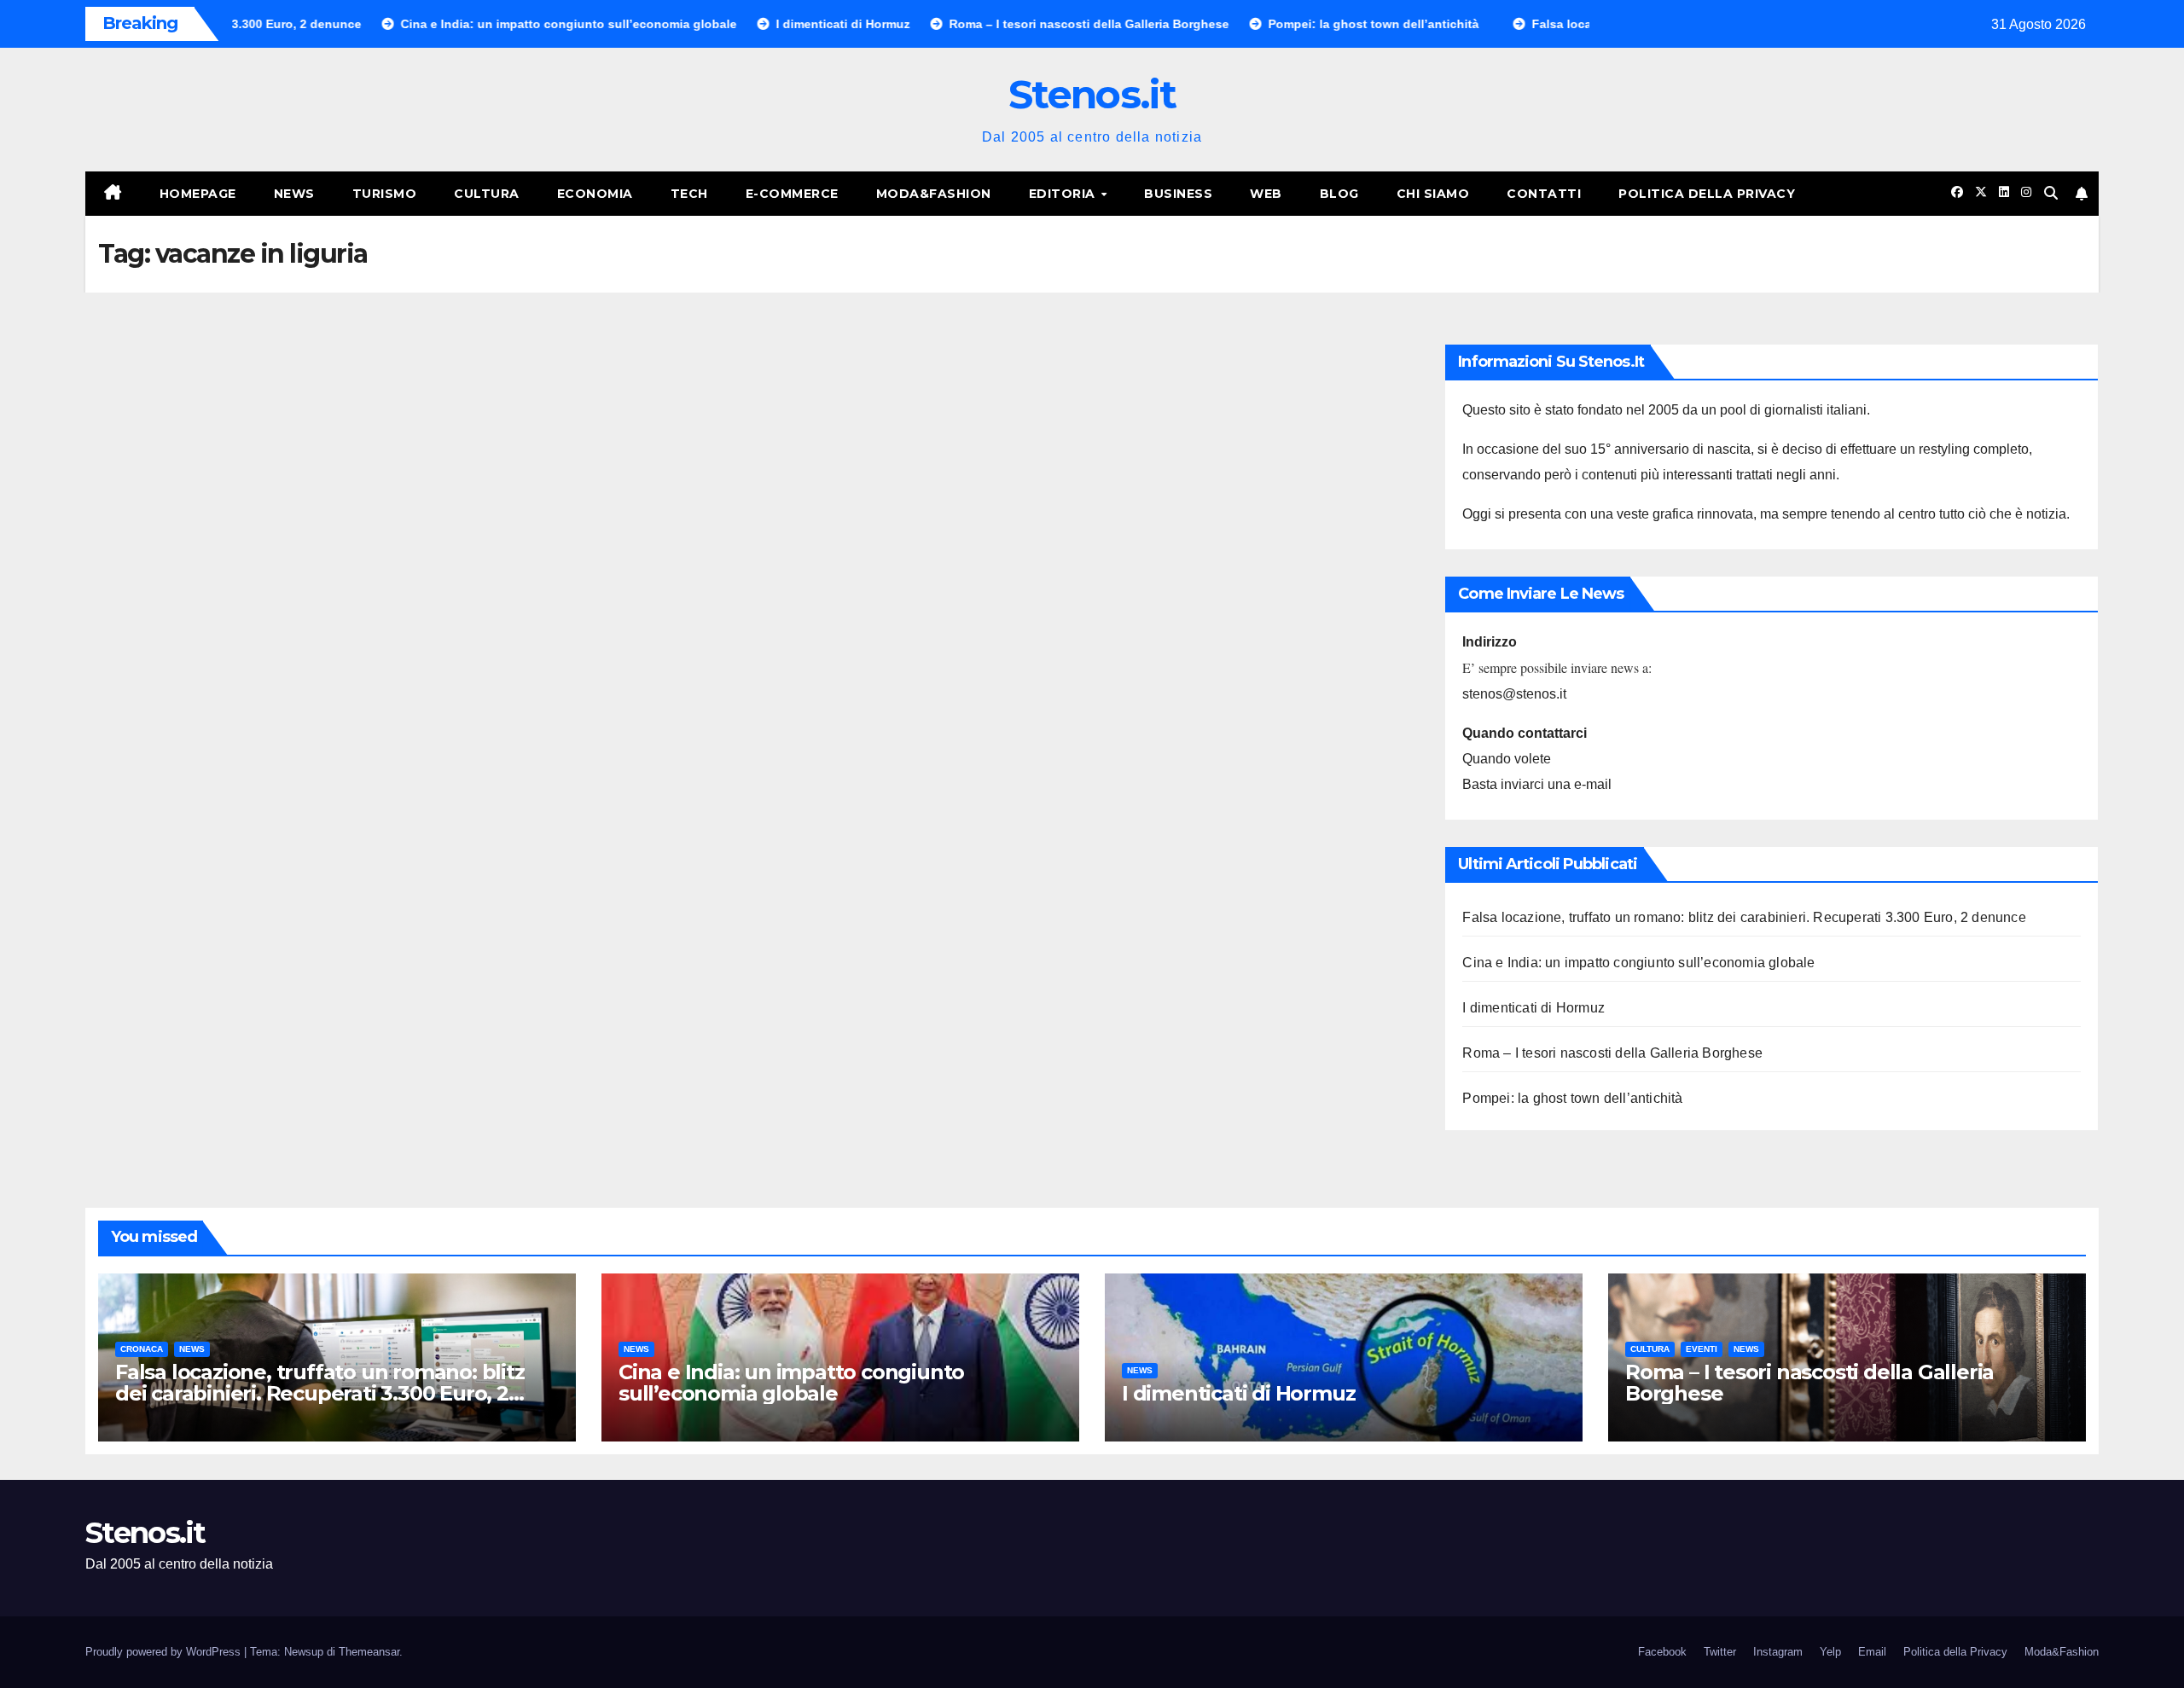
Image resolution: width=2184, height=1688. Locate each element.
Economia (595, 194)
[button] (2051, 193)
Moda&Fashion (934, 194)
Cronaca (142, 1349)
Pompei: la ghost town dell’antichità (1572, 1098)
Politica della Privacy (1707, 194)
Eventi (1702, 1349)
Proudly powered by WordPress (165, 1652)
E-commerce (792, 194)
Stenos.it (1092, 94)
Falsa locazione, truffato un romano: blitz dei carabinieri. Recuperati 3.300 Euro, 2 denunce (1744, 917)
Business (1178, 194)
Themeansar (369, 1652)
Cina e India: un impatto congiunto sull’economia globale (1638, 963)
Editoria (1064, 194)
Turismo (385, 194)
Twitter (1720, 1652)
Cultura (487, 194)
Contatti (1544, 194)
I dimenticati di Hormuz (1533, 1008)
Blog (1339, 194)
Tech (689, 194)
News (294, 194)
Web (1266, 194)
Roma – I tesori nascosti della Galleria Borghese (1612, 1053)
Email (1872, 1652)
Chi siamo (1433, 194)
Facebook (1662, 1652)
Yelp (1830, 1652)
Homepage (198, 194)
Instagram (1778, 1652)
